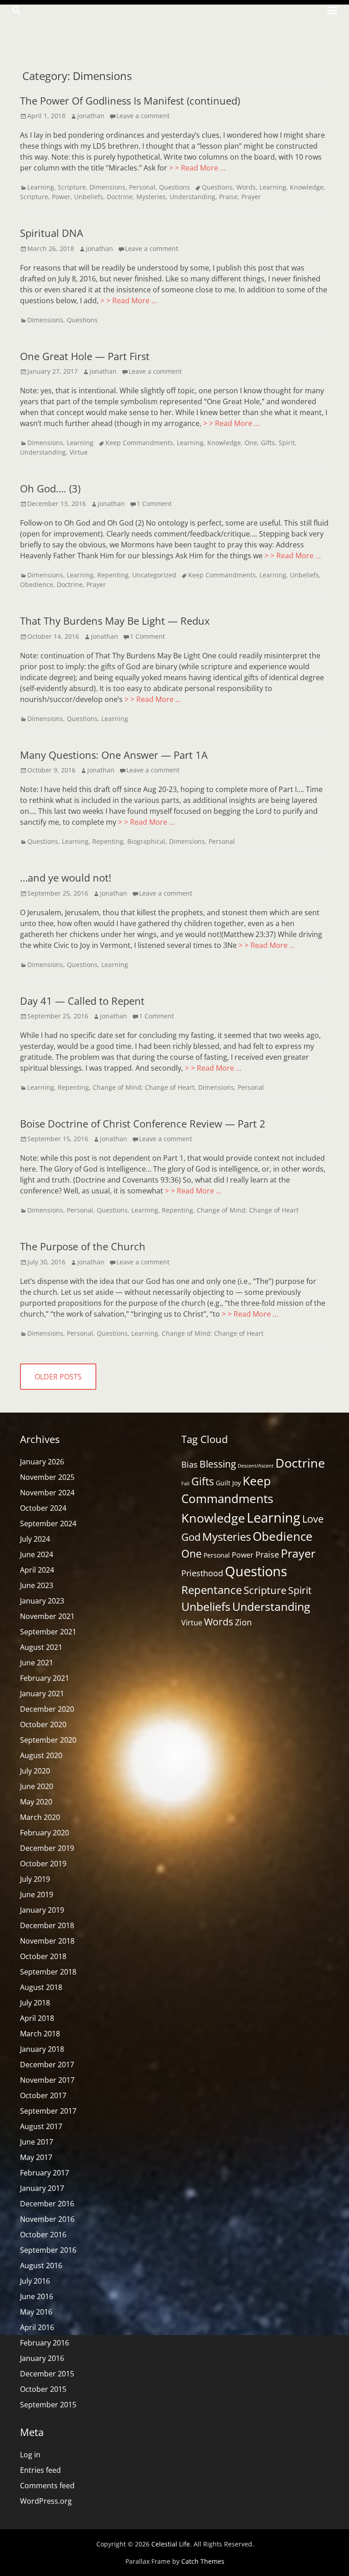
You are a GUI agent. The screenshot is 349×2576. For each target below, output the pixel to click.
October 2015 (43, 2389)
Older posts (58, 1377)
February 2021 (45, 1678)
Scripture (72, 187)
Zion (243, 1622)
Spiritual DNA (52, 233)
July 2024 (35, 1539)
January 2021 (42, 1694)
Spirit (287, 443)
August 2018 (41, 1987)
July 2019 (35, 1879)
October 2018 (43, 1956)
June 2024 (37, 1554)
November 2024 (47, 1493)
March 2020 (40, 1817)
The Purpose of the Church (83, 1246)
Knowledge (307, 187)
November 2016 (47, 2219)
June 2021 (37, 1663)
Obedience (37, 584)
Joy (237, 1483)
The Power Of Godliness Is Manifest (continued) (130, 100)
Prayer (251, 197)
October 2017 (43, 2095)
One (251, 443)
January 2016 (42, 2358)
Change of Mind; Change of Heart (144, 1087)
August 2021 (41, 1647)
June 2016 (37, 2296)
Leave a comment (143, 116)
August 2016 (41, 2265)
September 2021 (48, 1632)
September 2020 (48, 1740)
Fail (185, 1483)
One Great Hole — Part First (85, 356)
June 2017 (37, 2142)
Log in (30, 2455)
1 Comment (154, 504)
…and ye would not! (66, 877)
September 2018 (48, 1972)
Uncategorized (154, 575)
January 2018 (42, 2049)
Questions (174, 187)
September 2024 (48, 1524)
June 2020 (37, 1786)
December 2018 (47, 1925)
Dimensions (107, 187)
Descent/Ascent (256, 1466)
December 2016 (47, 2204)
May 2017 (36, 2157)
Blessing (218, 1464)
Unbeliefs (89, 197)
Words (246, 187)
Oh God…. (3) (50, 488)
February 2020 (45, 1833)
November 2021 (47, 1616)
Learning (41, 187)
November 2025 (47, 1477)
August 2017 (41, 2126)
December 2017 (47, 2065)
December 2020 (47, 1709)
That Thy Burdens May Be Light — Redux (115, 621)
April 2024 (37, 1570)
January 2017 (42, 2188)
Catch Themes (203, 2561)
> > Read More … (197, 168)
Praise (228, 197)
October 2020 (43, 1724)
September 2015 (48, 2405)
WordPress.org (46, 2501)
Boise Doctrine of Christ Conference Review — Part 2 (143, 1123)
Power (61, 197)
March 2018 (40, 2034)
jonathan (91, 116)
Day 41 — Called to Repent (82, 1001)
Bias (189, 1464)
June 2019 (37, 1894)
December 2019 (47, 1848)
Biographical (146, 841)
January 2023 (42, 1601)
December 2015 (47, 2374)
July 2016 (35, 2281)
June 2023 (37, 1585)
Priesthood (202, 1573)
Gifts (268, 443)
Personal (142, 187)
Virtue (79, 452)
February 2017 (45, 2173)
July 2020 (35, 1771)
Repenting (113, 575)
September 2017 (48, 2111)
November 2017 (47, 2080)
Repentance (212, 1590)
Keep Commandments (139, 443)
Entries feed (40, 2470)
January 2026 (42, 1462)
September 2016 (48, 2250)
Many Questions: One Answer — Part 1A (114, 755)
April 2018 (37, 2018)
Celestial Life (171, 2544)
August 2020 (41, 1755)
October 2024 (43, 1508)
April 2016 (37, 2327)
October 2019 (43, 1864)
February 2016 (45, 2343)
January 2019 (42, 1910)
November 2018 (47, 1941)
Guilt (223, 1483)
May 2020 (36, 1802)
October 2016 (43, 2235)
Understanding (192, 197)
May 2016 (36, 2312)
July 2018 (35, 2003)
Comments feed (47, 2486)
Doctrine (120, 197)
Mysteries (151, 197)
